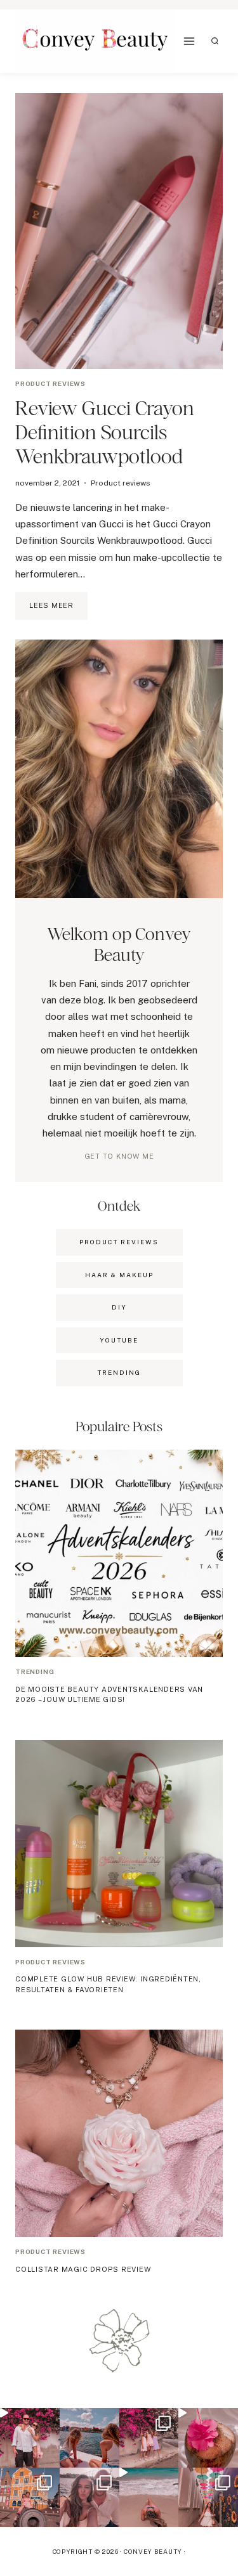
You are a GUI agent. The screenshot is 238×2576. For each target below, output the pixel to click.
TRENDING (119, 1372)
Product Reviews (119, 1242)
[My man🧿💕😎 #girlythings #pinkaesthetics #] (30, 2438)
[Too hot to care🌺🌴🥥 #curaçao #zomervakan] (208, 2497)
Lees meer (58, 610)
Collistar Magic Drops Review (83, 2269)
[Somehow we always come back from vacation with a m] (89, 2497)
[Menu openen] (189, 42)
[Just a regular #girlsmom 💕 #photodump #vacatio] (149, 2438)
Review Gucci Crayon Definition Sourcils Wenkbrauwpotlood (105, 432)
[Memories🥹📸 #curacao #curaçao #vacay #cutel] (30, 2497)
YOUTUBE (119, 1340)
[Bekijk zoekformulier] (215, 41)
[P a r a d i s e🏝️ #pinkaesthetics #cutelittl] (89, 2438)
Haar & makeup (119, 1275)
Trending (35, 1671)
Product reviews (50, 383)
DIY (119, 1307)
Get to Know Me (119, 1156)
